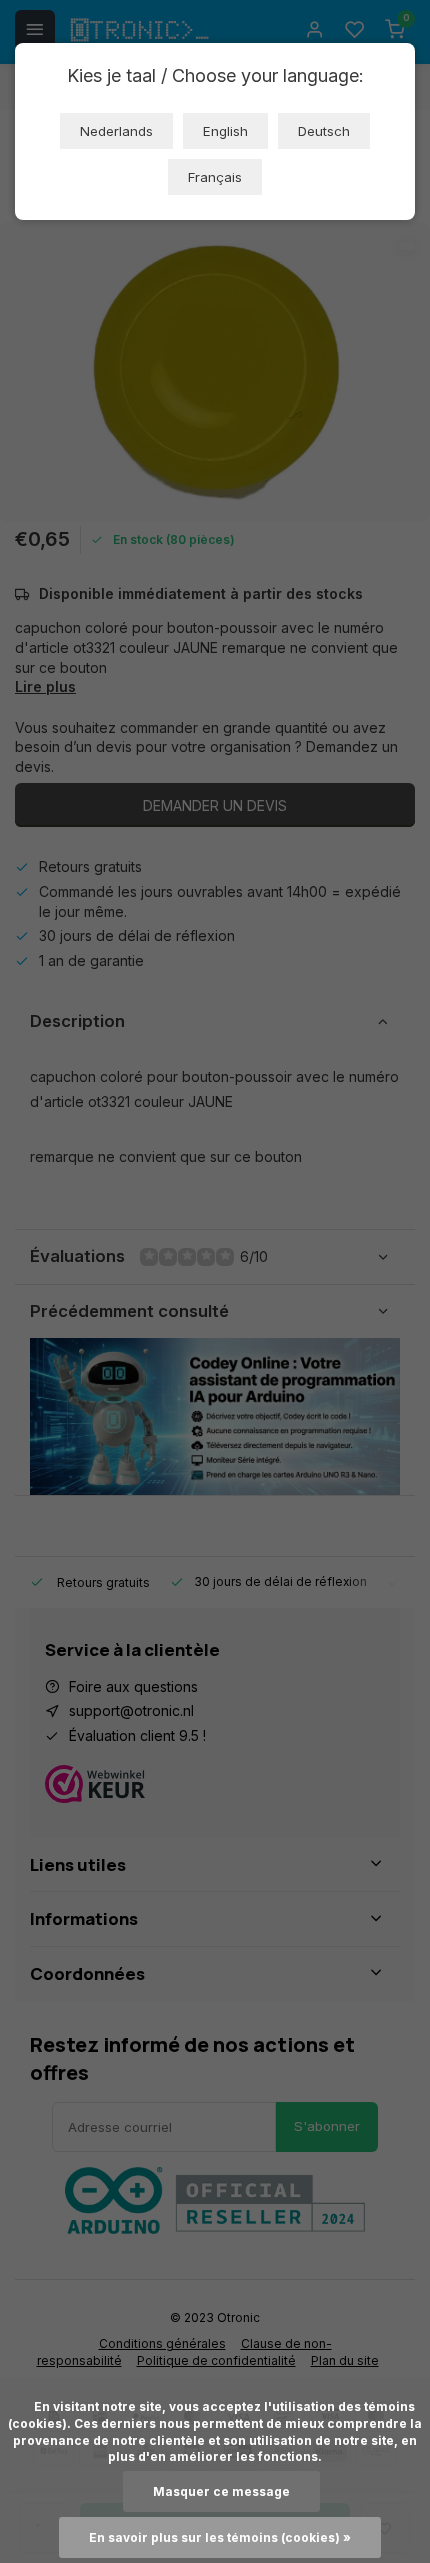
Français (215, 177)
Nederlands (116, 131)
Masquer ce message (221, 2491)
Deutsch (324, 131)
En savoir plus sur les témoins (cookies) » (220, 2537)
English (225, 131)
